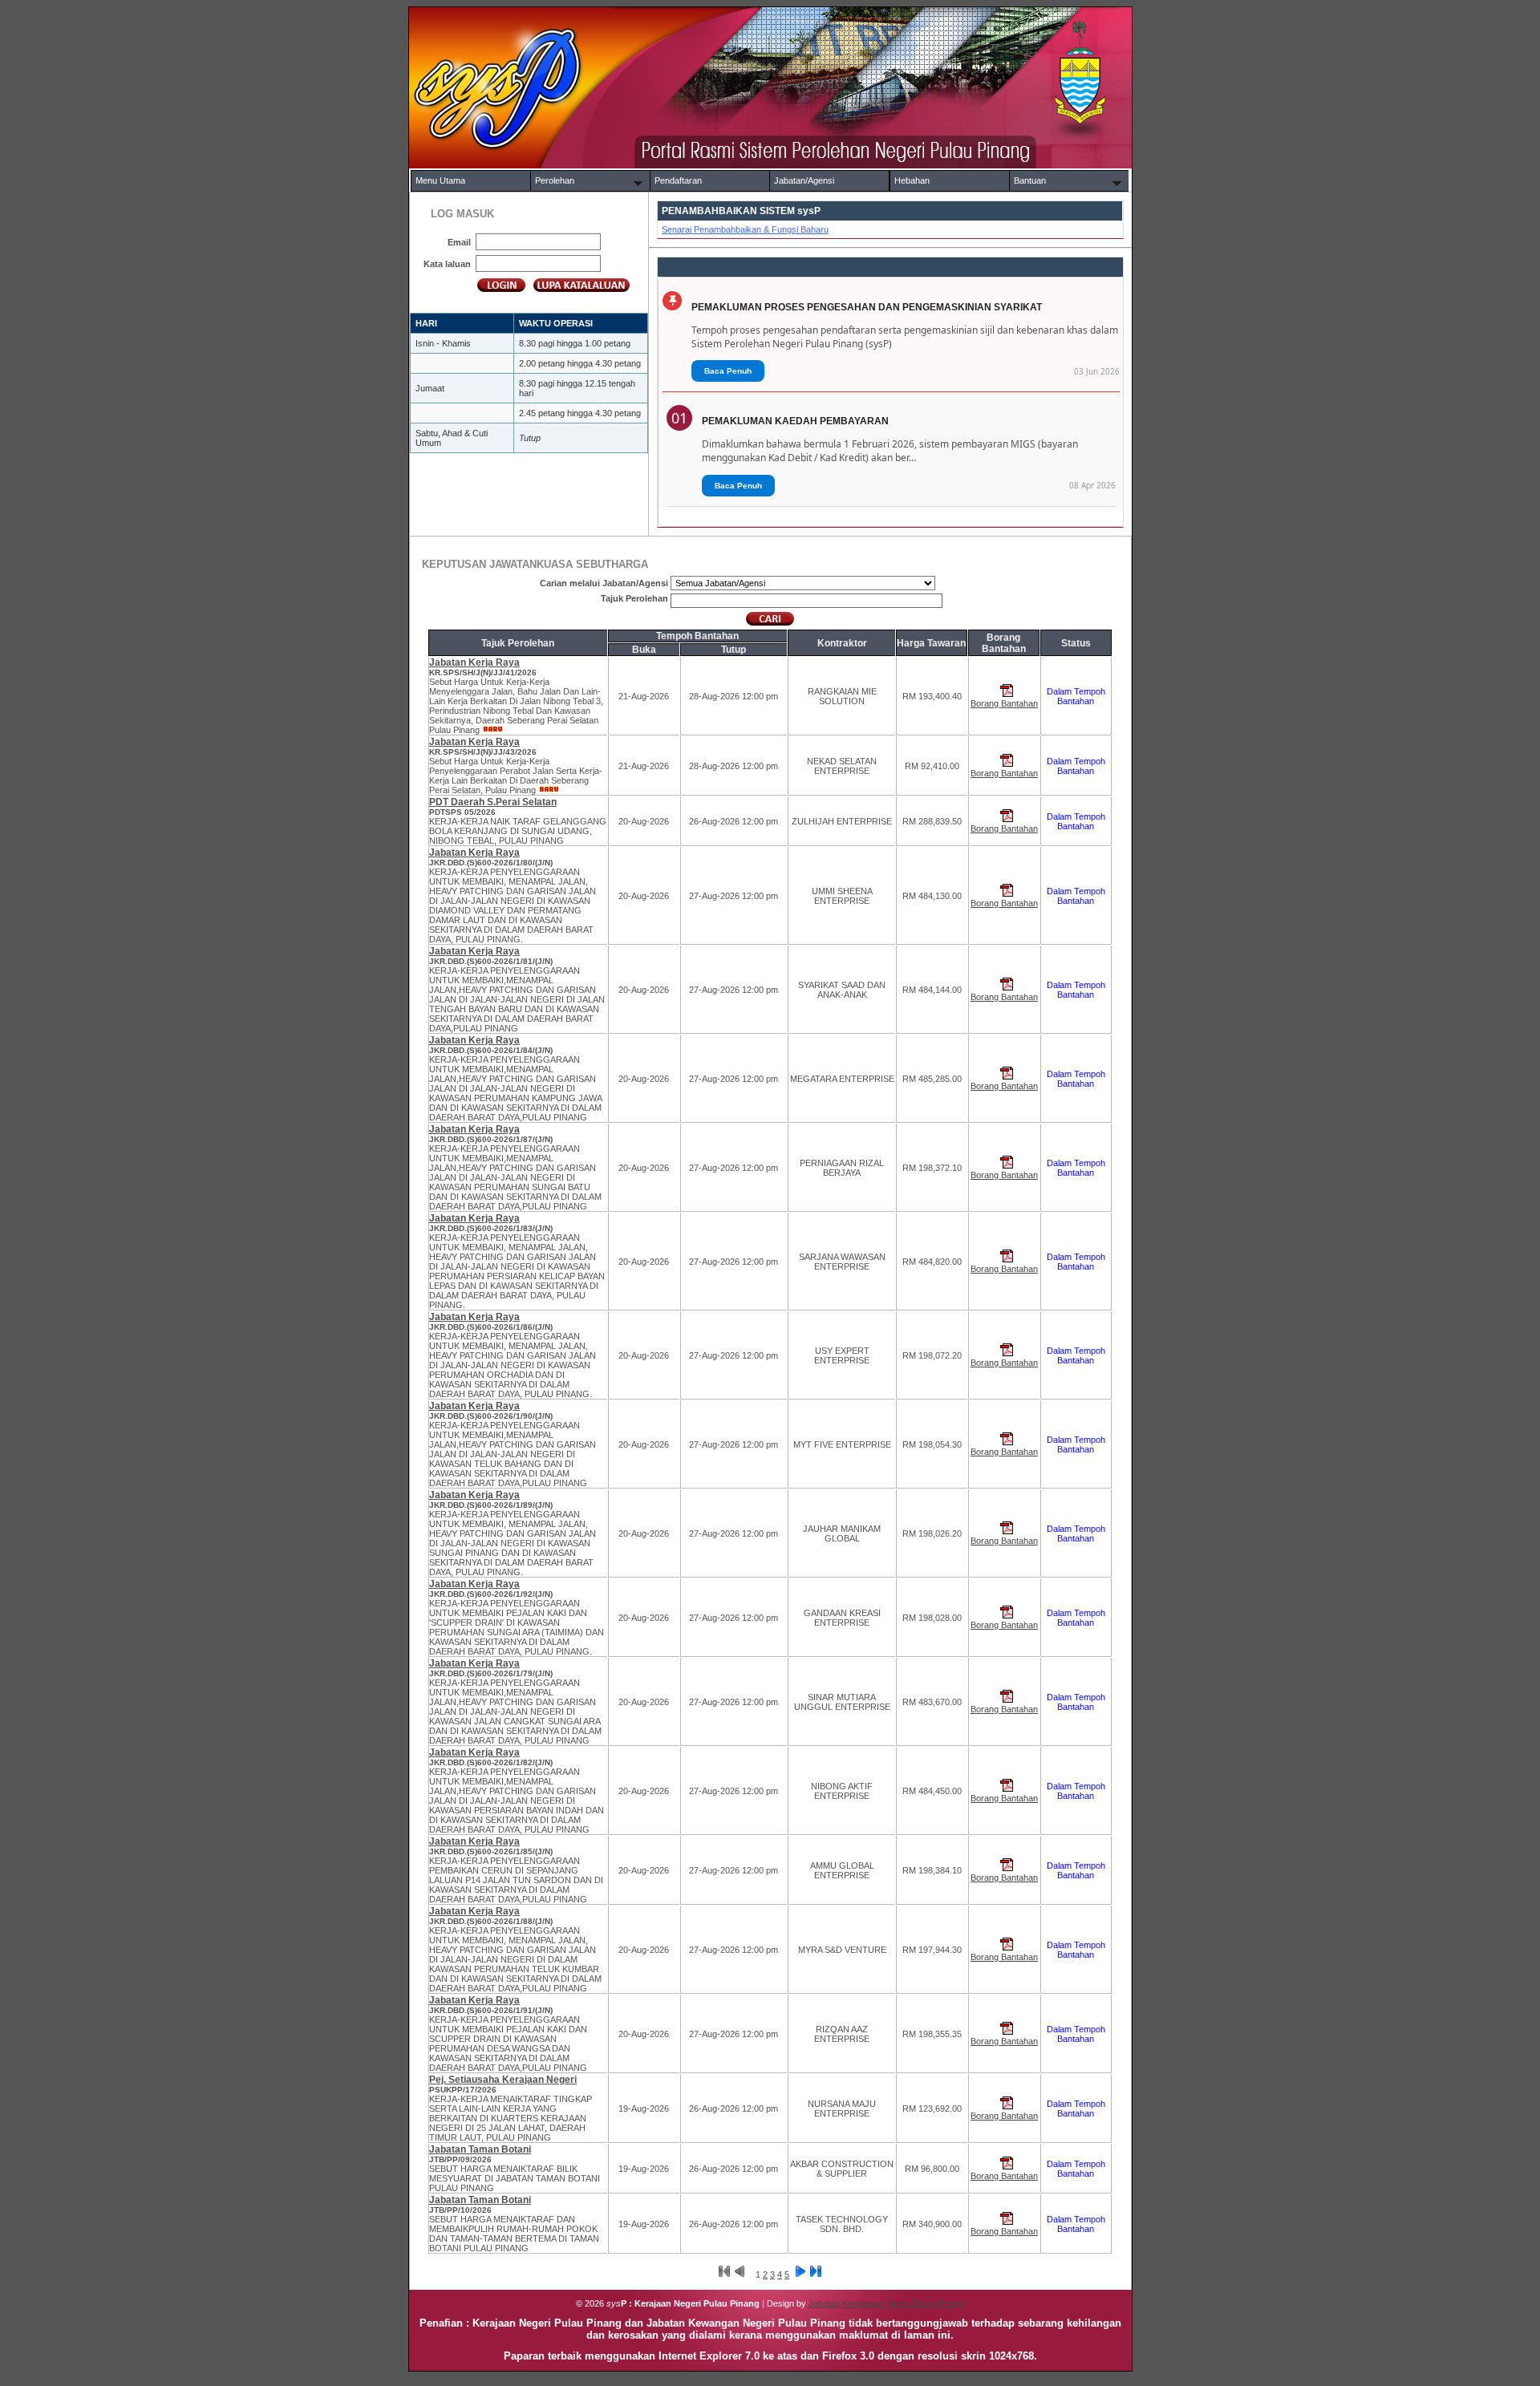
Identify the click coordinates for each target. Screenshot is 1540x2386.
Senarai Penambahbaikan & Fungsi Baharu (745, 229)
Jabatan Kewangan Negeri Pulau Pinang (886, 2303)
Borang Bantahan (1004, 703)
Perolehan (555, 180)
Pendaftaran (678, 180)
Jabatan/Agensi (804, 180)
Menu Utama (440, 180)
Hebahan (912, 180)
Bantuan (1030, 180)
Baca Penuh (728, 371)
